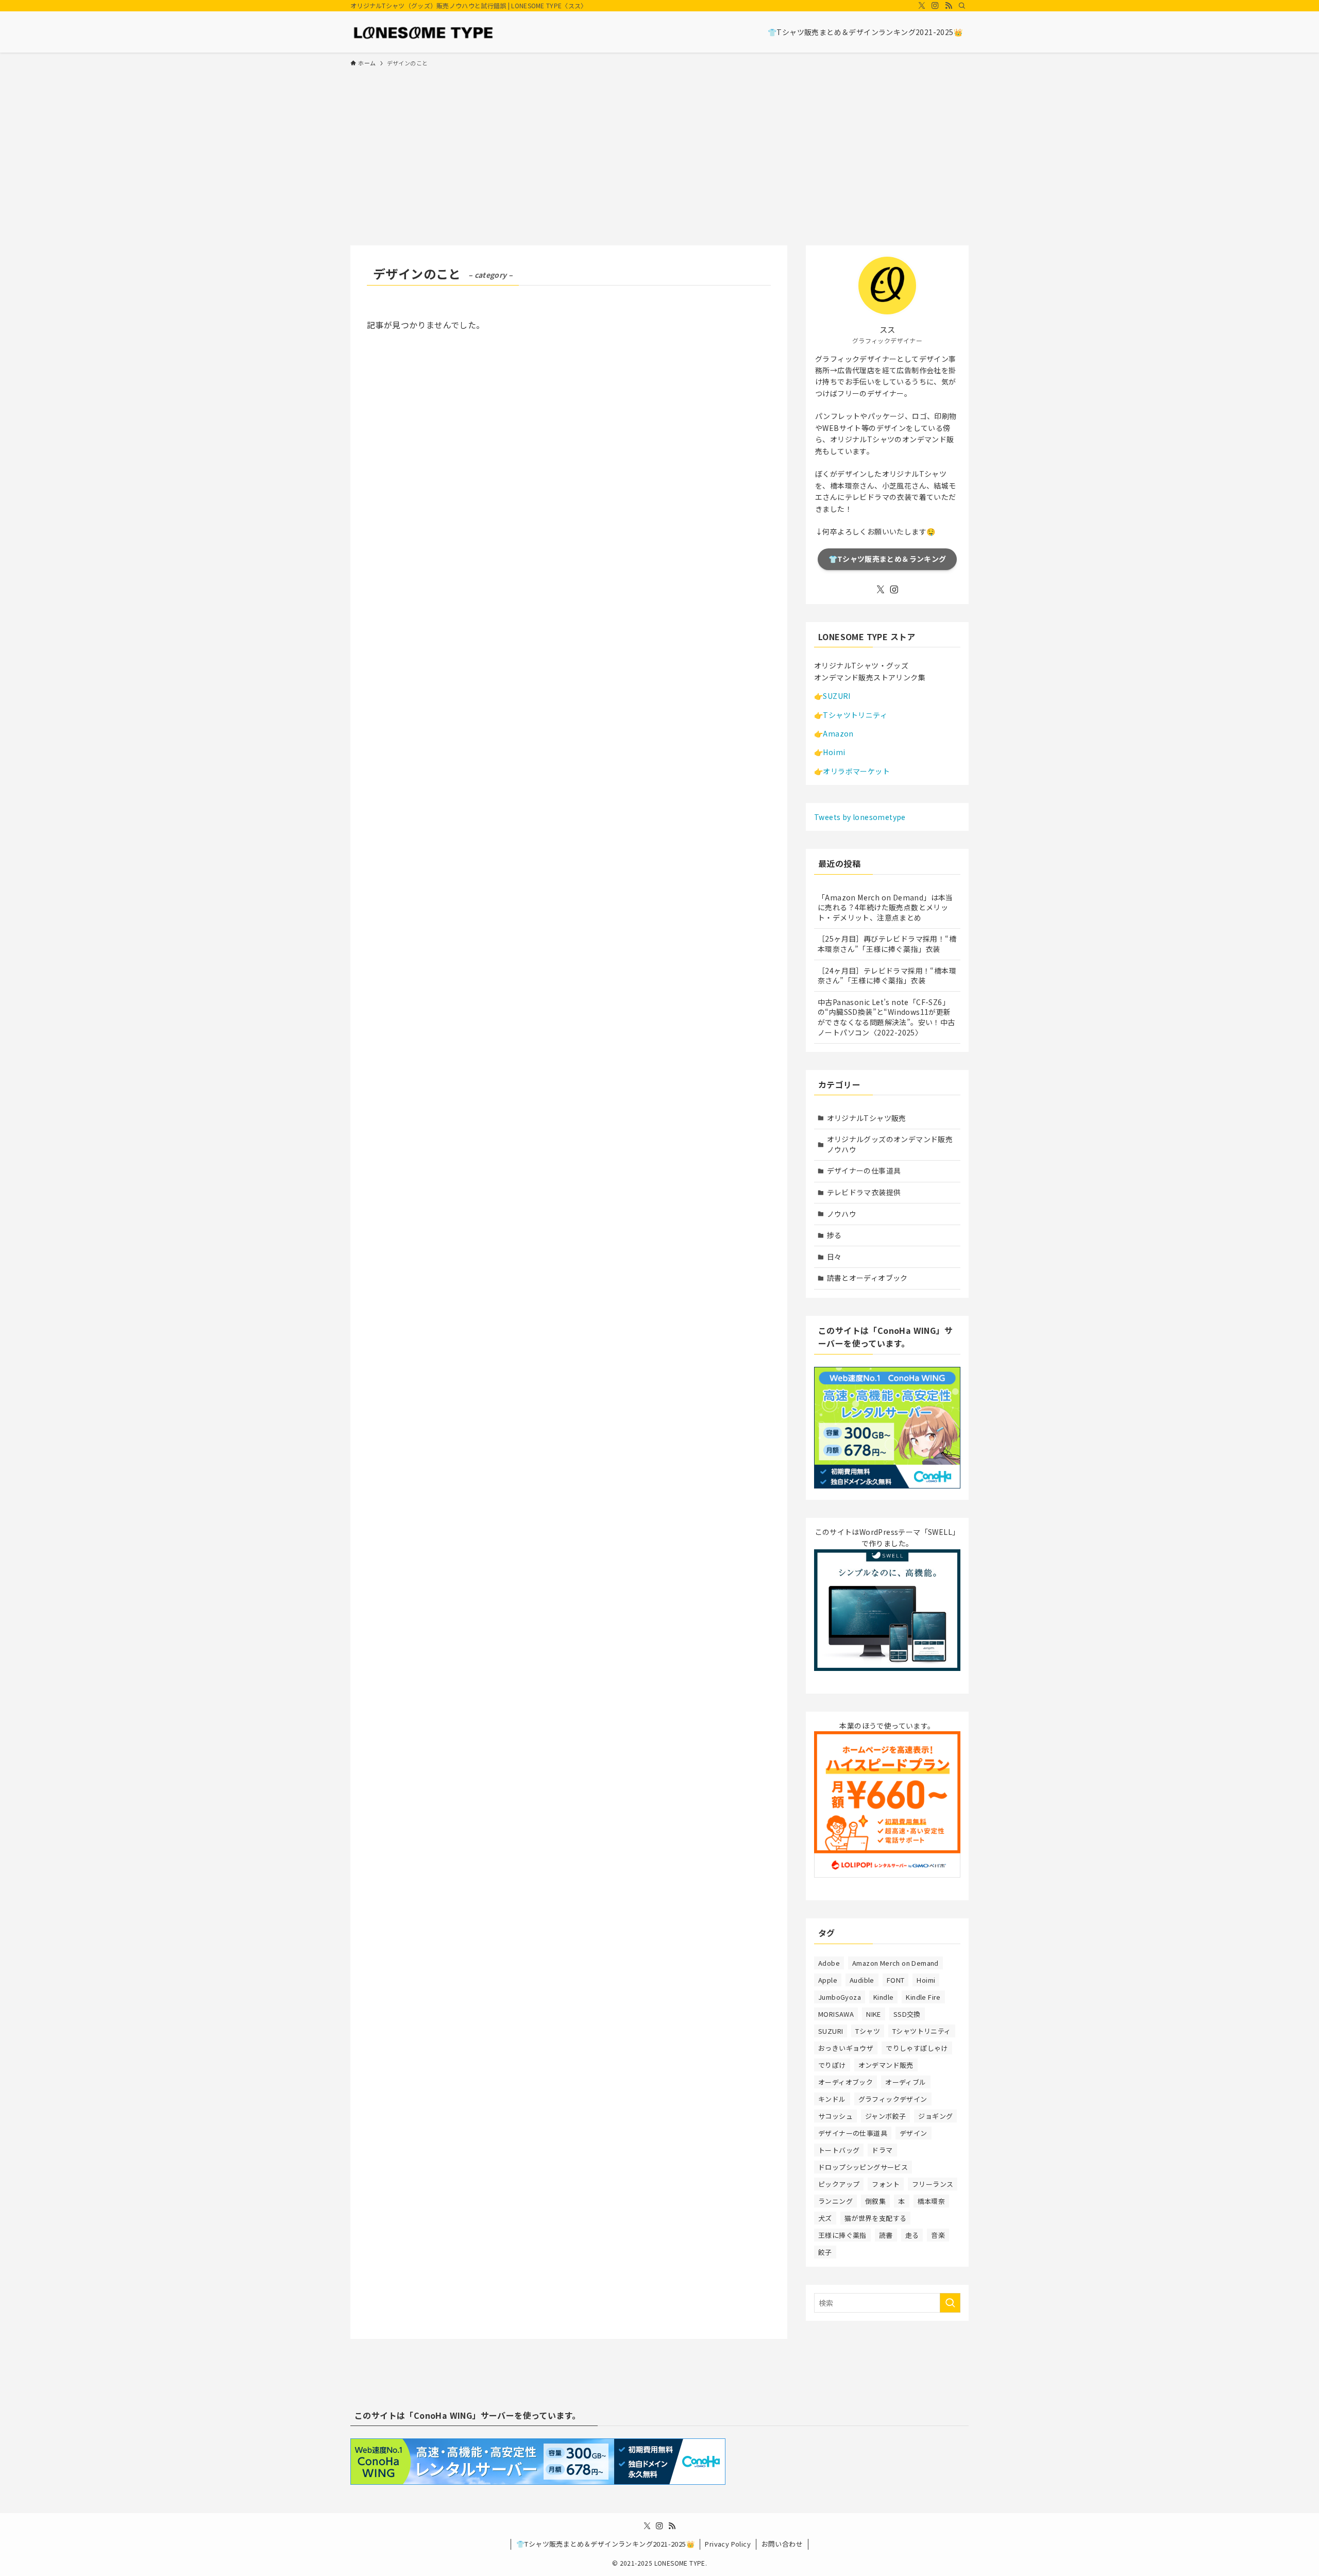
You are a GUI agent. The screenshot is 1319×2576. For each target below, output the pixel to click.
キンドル (832, 2099)
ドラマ (882, 2150)
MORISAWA (836, 2014)
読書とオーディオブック (867, 1278)
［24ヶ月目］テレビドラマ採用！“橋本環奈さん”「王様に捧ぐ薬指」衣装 (887, 976)
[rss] (949, 6)
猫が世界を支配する (876, 2218)
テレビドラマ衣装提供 (864, 1192)
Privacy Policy (728, 2544)
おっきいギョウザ (846, 2048)
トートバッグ (839, 2150)
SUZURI (836, 696)
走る (912, 2235)
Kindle (883, 1997)
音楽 (938, 2235)
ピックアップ (839, 2184)
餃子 (825, 2252)
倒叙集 (875, 2201)
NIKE (874, 2014)
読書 (886, 2235)
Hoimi (834, 752)
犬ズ (825, 2218)
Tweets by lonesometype (860, 817)
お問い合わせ (782, 2544)
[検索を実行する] (950, 2303)
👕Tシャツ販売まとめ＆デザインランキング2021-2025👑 (605, 2544)
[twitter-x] (922, 6)
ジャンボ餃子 (885, 2116)
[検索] (962, 6)
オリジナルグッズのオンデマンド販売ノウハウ (890, 1144)
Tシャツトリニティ (855, 715)
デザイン (914, 2133)
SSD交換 (907, 2014)
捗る (834, 1235)
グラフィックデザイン (893, 2099)
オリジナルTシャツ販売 (867, 1118)
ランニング (835, 2201)
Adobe (829, 1963)
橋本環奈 (932, 2201)
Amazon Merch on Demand (895, 1963)
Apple (828, 1980)
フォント (886, 2184)
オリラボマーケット (856, 771)
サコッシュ (835, 2116)
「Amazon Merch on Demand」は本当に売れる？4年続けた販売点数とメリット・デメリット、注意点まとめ (885, 907)
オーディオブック (845, 2082)
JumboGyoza (840, 1997)
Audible (862, 1980)
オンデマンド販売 (886, 2065)
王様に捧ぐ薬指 (842, 2235)
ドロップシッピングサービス (863, 2167)
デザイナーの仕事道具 (864, 1170)
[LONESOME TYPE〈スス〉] (423, 32)
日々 (834, 1257)
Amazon (838, 733)
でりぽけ (832, 2065)
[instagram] (935, 6)
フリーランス (933, 2184)
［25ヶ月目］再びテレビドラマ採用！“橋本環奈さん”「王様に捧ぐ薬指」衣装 (887, 944)
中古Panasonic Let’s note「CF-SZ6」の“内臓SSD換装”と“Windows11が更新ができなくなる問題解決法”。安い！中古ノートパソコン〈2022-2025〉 (886, 1017)
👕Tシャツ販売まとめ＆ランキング (887, 559)
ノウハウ (842, 1214)
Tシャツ (868, 2031)
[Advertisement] (659, 152)
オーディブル (906, 2082)
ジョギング (935, 2116)
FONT (896, 1980)
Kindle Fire (923, 1997)
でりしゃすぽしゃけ (917, 2048)
